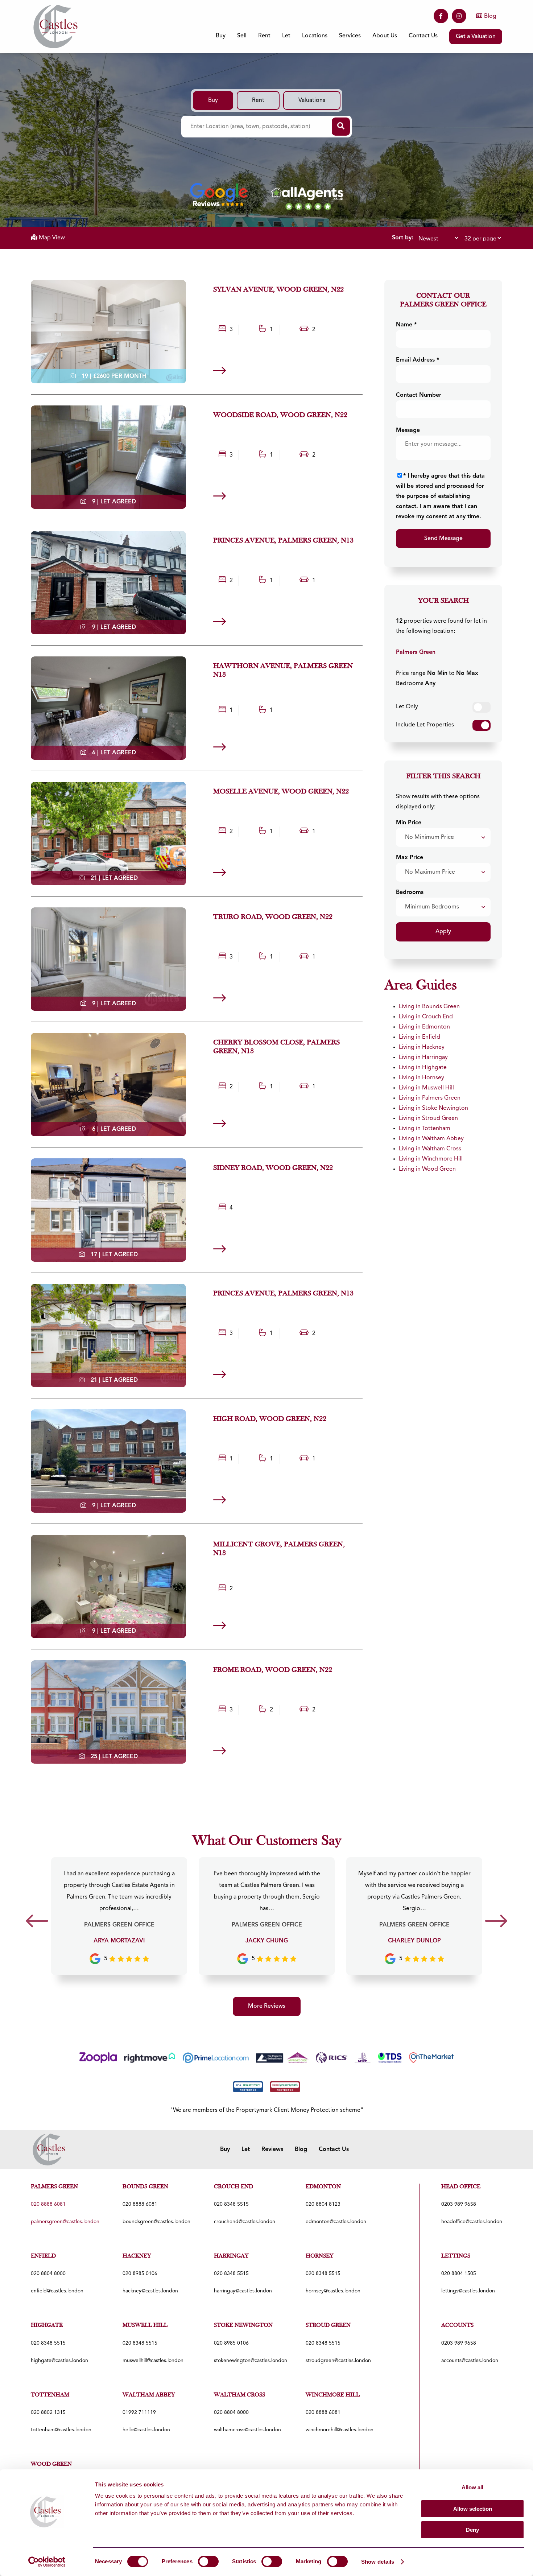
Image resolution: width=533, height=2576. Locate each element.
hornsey (320, 2256)
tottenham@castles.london (61, 2430)
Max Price (410, 858)
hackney (137, 2256)
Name (406, 325)
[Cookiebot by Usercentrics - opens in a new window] (47, 2562)
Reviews (272, 2150)
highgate (47, 2325)
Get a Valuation (476, 37)
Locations (315, 36)
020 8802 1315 (48, 2412)
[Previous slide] (37, 1923)
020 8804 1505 (459, 2274)
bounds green (145, 2187)
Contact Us (423, 36)
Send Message (443, 539)
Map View (51, 238)
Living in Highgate (423, 1068)
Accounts (457, 2325)
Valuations (312, 100)
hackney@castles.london (150, 2291)
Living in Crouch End (426, 1017)
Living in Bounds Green (429, 1007)
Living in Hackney (422, 1047)
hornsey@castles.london (333, 2291)
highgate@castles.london (59, 2361)
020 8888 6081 (140, 2204)
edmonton (323, 2187)
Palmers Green (416, 652)
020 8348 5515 (231, 2204)
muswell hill (145, 2325)
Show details (378, 2562)
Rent (258, 100)
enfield (43, 2256)
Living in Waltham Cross (430, 1149)
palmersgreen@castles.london (65, 2222)
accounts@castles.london (470, 2361)
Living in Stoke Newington (433, 1108)
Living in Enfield (420, 1037)
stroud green (328, 2325)
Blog (490, 16)
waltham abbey (149, 2395)
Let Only (407, 707)
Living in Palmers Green (430, 1098)
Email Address (418, 360)
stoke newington (243, 2325)
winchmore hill (333, 2395)
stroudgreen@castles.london (338, 2361)
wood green (51, 2464)
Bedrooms (410, 893)
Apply (443, 932)
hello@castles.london (146, 2430)
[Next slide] (496, 1923)
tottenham (50, 2395)
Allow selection (473, 2509)
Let (246, 2150)
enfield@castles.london (57, 2291)
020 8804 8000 (48, 2274)
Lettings (456, 2256)
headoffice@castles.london (472, 2222)
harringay (231, 2256)
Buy (213, 100)
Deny (472, 2530)
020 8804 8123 (323, 2204)
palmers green (54, 2187)
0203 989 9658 (459, 2204)
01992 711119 (139, 2412)
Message (408, 430)
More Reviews (267, 2006)
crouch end (234, 2187)
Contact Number (419, 395)
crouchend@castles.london (245, 2222)
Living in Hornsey (422, 1078)
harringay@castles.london (243, 2291)
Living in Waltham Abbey (431, 1139)
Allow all (472, 2487)
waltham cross (239, 2395)
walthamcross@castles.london (247, 2430)
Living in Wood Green (427, 1169)
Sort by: (403, 238)
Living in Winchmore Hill (431, 1159)
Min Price (409, 823)
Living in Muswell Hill (426, 1088)
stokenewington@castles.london (251, 2361)
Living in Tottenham (425, 1129)
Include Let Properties (425, 725)
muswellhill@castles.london (153, 2361)
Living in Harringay (423, 1058)
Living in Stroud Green (428, 1118)
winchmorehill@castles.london (340, 2430)
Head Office (461, 2187)
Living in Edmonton (424, 1027)
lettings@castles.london (468, 2291)
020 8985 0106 (140, 2274)
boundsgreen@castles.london (156, 2222)
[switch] (208, 2561)
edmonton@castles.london (336, 2222)
